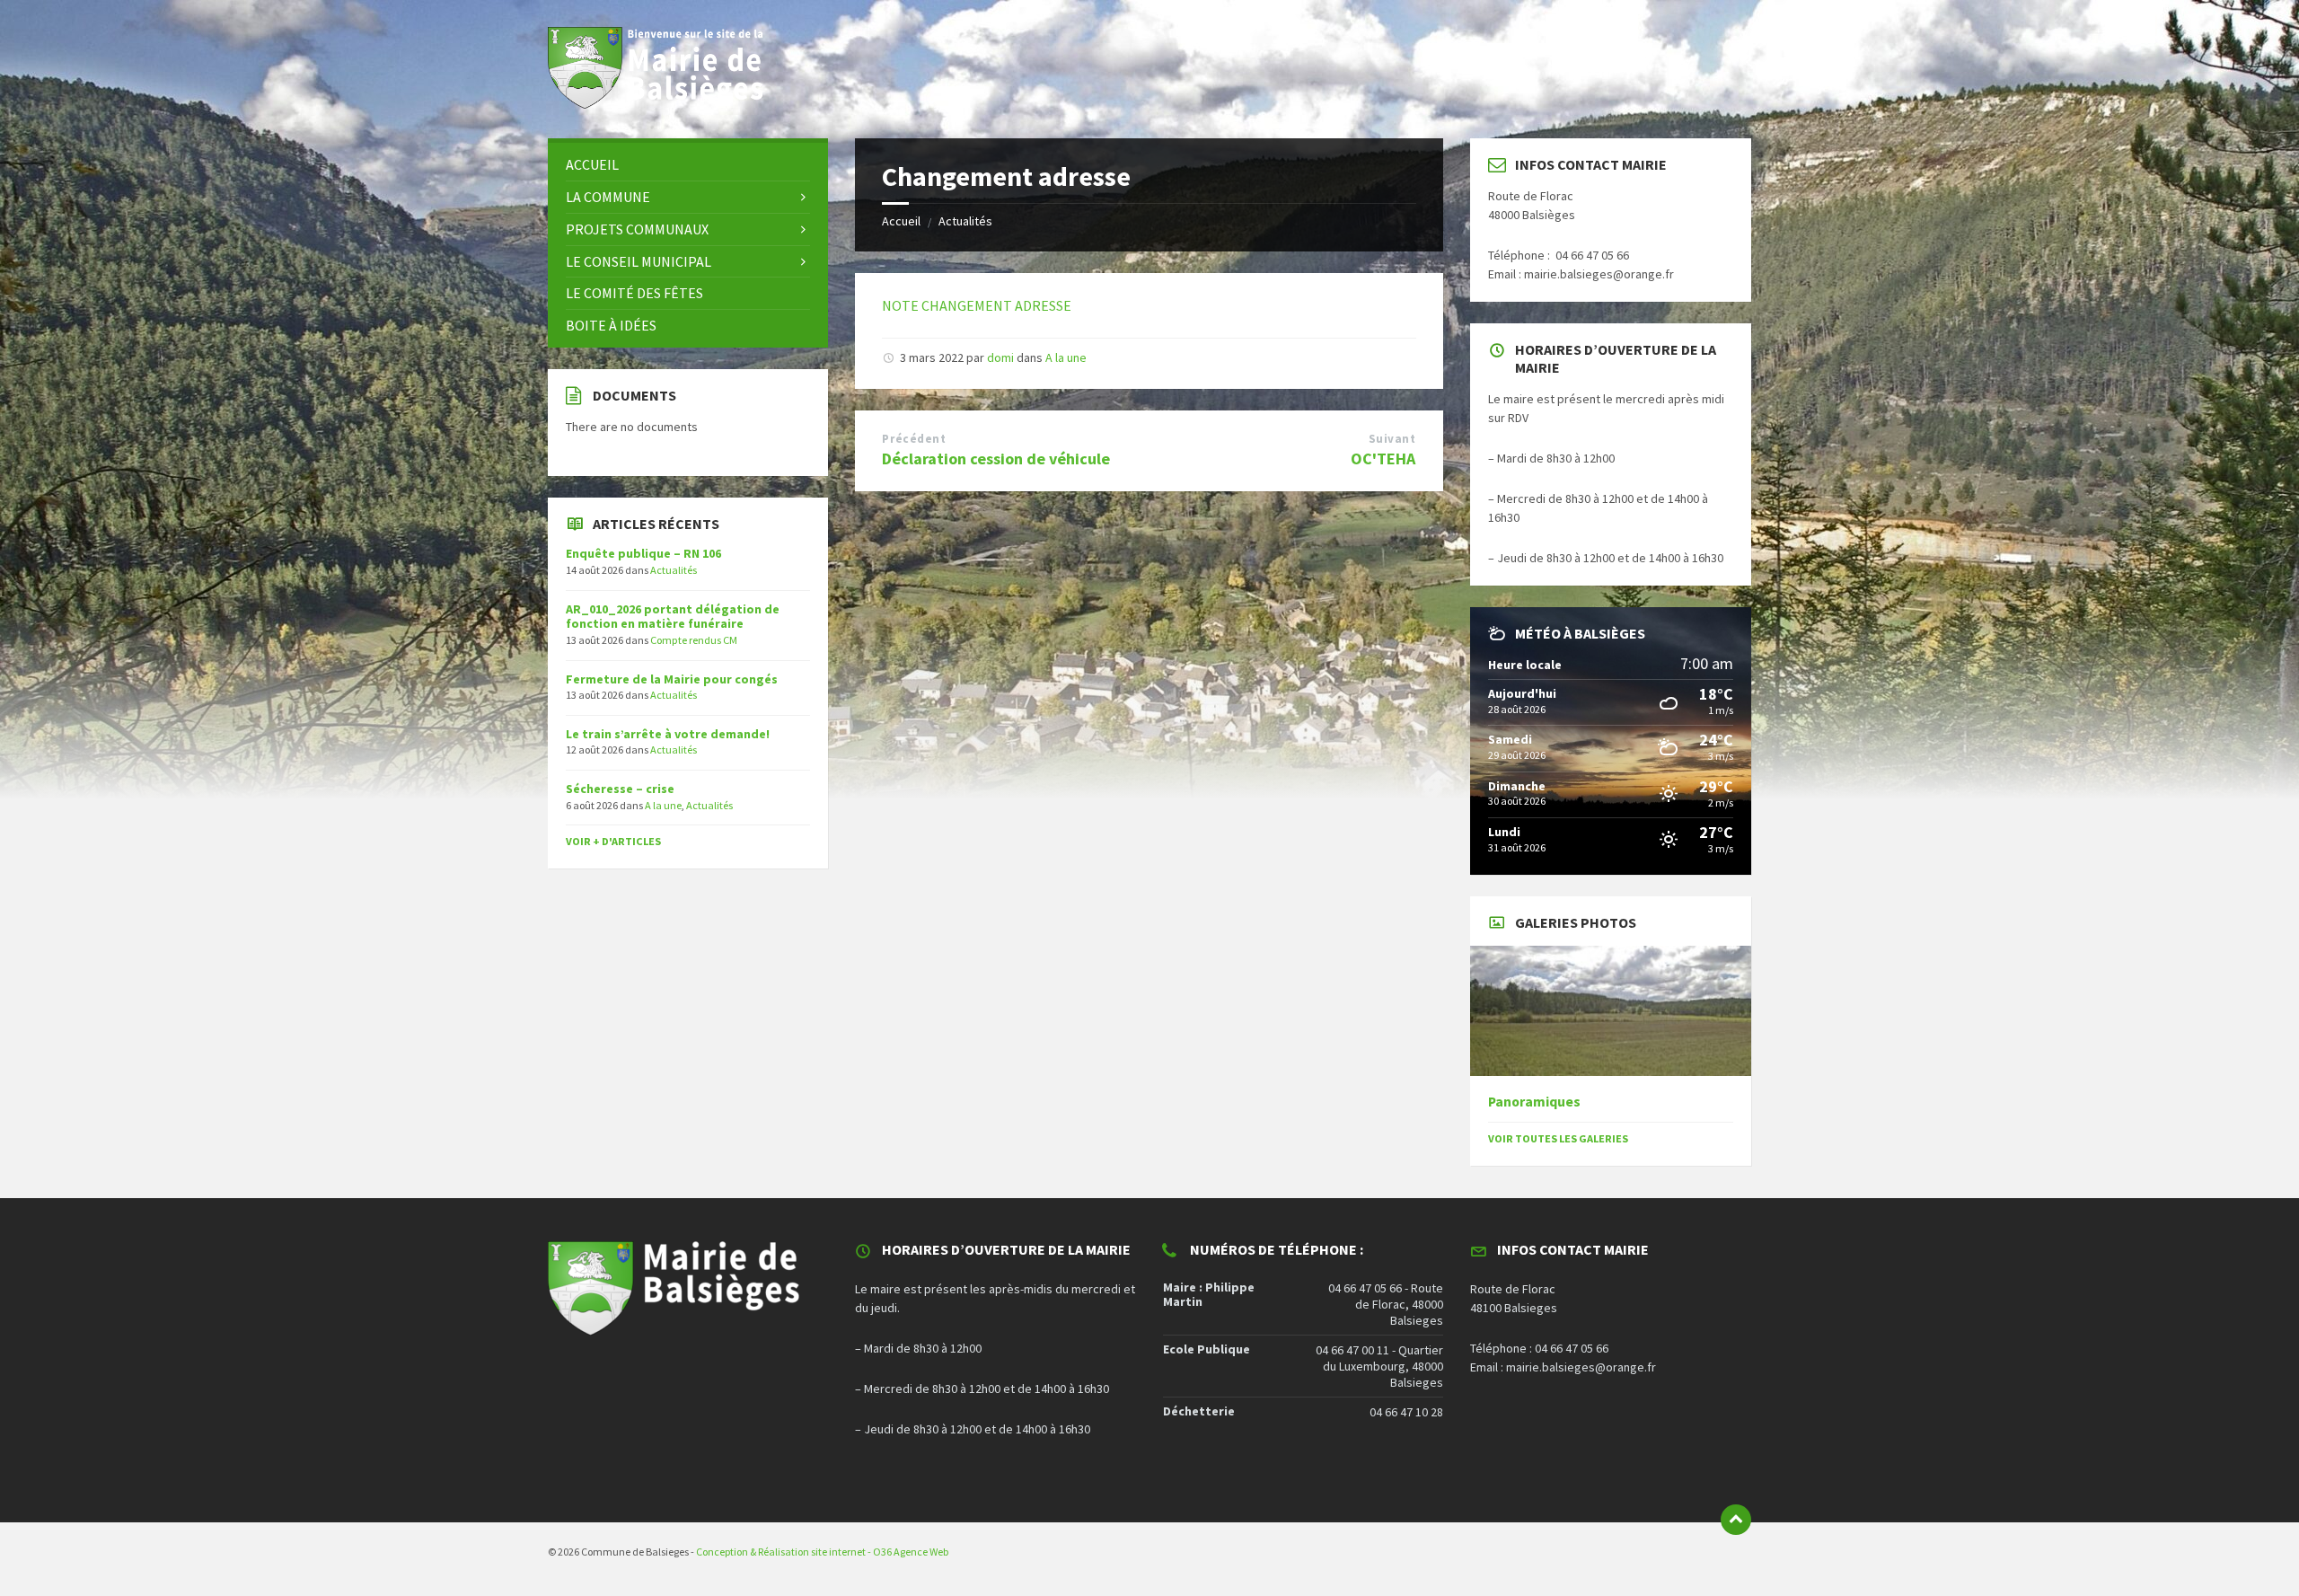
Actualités (965, 221)
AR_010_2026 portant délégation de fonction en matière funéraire (673, 617)
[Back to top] (1736, 1520)
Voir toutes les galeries (1558, 1138)
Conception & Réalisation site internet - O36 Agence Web (822, 1552)
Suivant (1392, 439)
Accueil (901, 221)
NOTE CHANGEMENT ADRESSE (977, 305)
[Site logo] (665, 103)
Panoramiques (1534, 1102)
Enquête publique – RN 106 (643, 553)
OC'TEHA (1383, 459)
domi (1000, 357)
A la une (1066, 357)
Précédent (914, 439)
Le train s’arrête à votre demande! (668, 734)
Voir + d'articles (613, 841)
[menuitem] (688, 165)
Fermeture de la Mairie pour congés (672, 679)
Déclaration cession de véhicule (996, 459)
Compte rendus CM (694, 640)
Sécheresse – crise (620, 789)
